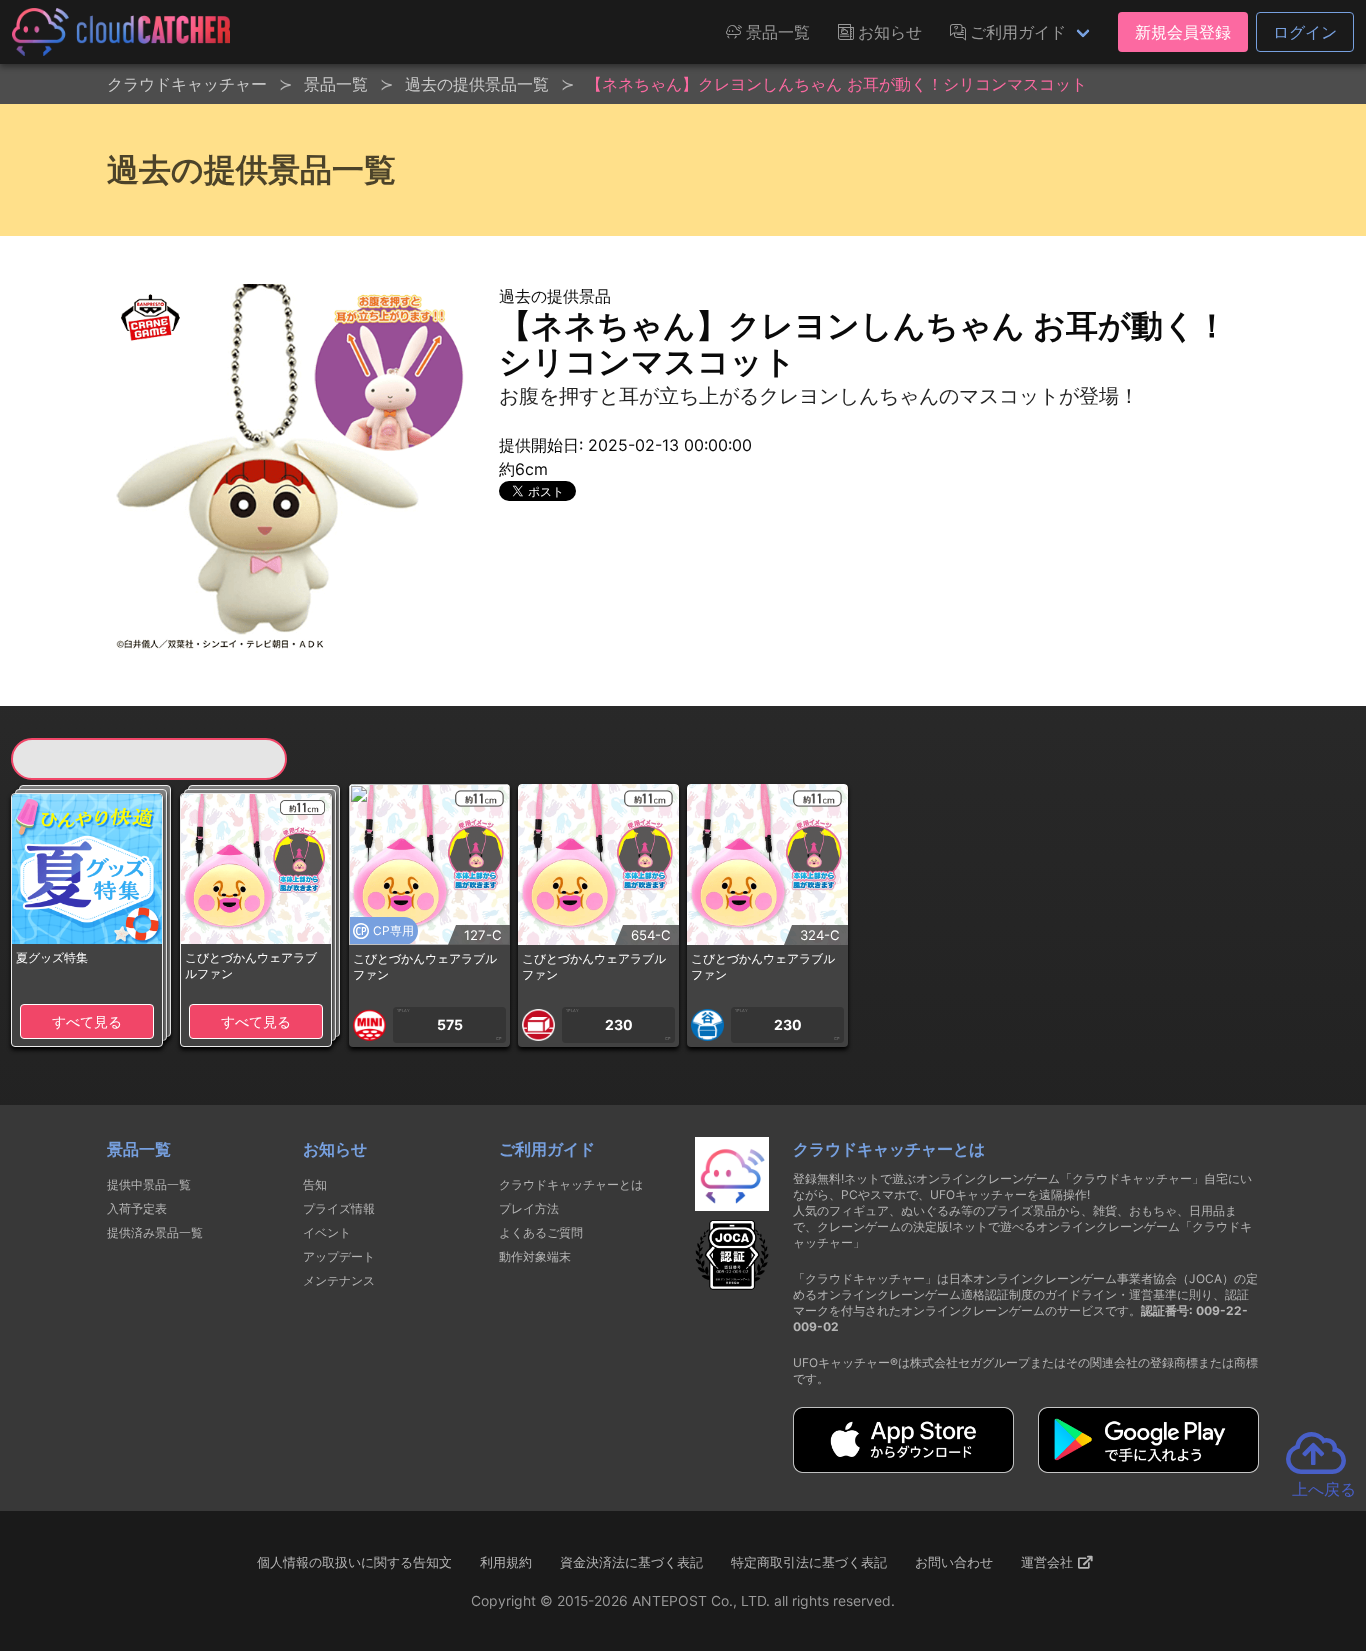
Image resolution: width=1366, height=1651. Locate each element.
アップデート (339, 1256)
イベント (327, 1232)
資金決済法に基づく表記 (631, 1562)
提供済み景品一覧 (155, 1232)
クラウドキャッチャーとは (571, 1184)
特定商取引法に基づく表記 (809, 1562)
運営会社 (1049, 1562)
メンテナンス (339, 1280)
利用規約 (506, 1562)
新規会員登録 (1183, 32)
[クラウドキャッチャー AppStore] (903, 1467)
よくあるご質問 (541, 1232)
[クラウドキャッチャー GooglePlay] (1148, 1467)
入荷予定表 (137, 1208)
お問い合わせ (954, 1562)
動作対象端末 (535, 1256)
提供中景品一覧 (149, 1184)
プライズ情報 (339, 1208)
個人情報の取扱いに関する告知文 (354, 1562)
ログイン (1305, 32)
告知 (315, 1184)
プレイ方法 (529, 1208)
